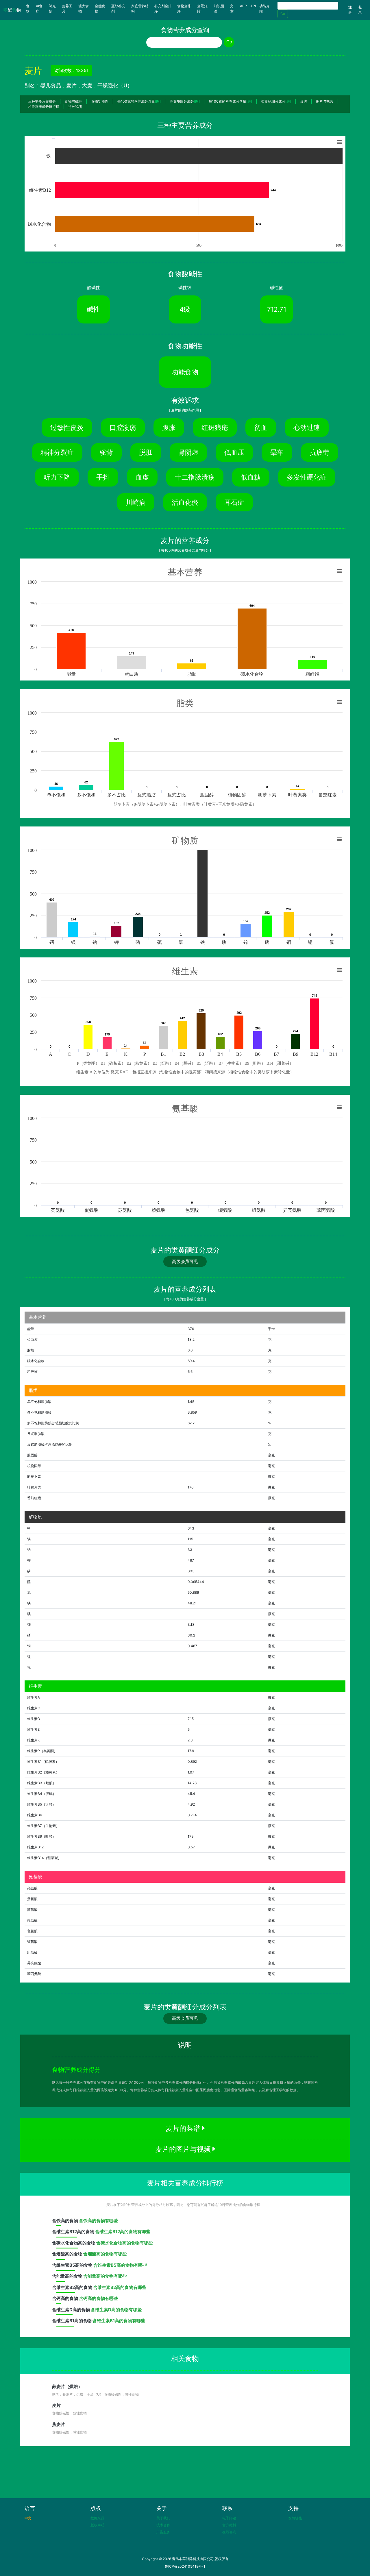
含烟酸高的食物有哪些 (105, 2254)
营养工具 (67, 9)
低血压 (234, 452)
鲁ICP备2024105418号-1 (185, 2566)
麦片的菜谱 (184, 2128)
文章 (232, 9)
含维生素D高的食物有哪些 (116, 2310)
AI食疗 (39, 9)
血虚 (142, 477)
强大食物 (84, 9)
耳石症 (234, 502)
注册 (350, 10)
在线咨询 (229, 2532)
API (253, 6)
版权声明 (97, 2525)
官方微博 (229, 2525)
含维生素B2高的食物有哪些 (120, 2287)
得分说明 (75, 107)
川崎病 (136, 502)
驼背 (106, 452)
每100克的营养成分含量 (139, 101)
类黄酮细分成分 (185, 101)
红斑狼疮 (215, 427)
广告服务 (163, 2532)
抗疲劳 (320, 452)
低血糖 (251, 477)
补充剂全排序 (163, 9)
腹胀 (169, 427)
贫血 (261, 427)
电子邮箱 (229, 2518)
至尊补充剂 (118, 9)
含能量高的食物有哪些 (105, 2276)
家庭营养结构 (140, 9)
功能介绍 (264, 9)
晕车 (277, 452)
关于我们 (163, 2518)
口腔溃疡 (123, 427)
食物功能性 (100, 101)
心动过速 (307, 427)
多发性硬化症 (307, 477)
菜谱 (304, 101)
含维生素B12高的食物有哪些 (123, 2232)
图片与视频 (325, 101)
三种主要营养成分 (42, 101)
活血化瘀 (185, 502)
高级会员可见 (185, 1261)
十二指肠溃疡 (195, 477)
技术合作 (163, 2525)
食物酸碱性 (73, 101)
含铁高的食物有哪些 (98, 2221)
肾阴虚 (188, 452)
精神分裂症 (57, 452)
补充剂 (52, 9)
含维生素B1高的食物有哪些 (119, 2321)
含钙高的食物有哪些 (98, 2298)
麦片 (56, 2405)
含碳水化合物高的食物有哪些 (124, 2243)
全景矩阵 (202, 9)
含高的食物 (65, 2221)
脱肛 (146, 452)
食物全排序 (184, 9)
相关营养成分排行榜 (44, 107)
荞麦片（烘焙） (67, 2387)
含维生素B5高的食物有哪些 (120, 2265)
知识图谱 (219, 9)
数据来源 (97, 2518)
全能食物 (100, 9)
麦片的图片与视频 (184, 2149)
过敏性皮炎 (67, 427)
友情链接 (295, 2518)
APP (243, 6)
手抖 (103, 477)
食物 (30, 9)
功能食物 (185, 372)
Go (283, 14)
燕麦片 (59, 2424)
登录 (360, 10)
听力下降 (57, 477)
